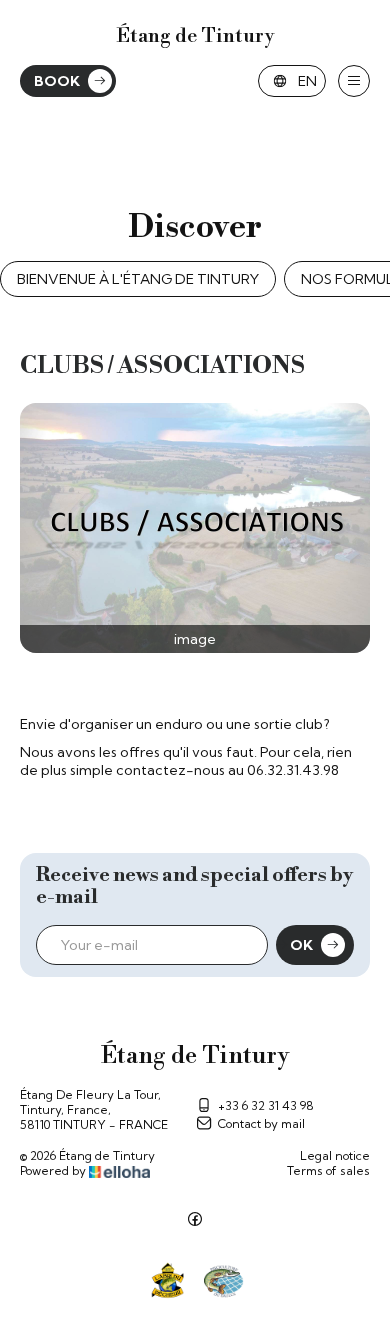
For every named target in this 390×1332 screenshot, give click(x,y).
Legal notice (335, 1155)
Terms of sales (328, 1170)
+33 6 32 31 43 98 (266, 1105)
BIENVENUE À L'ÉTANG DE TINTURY (138, 279)
